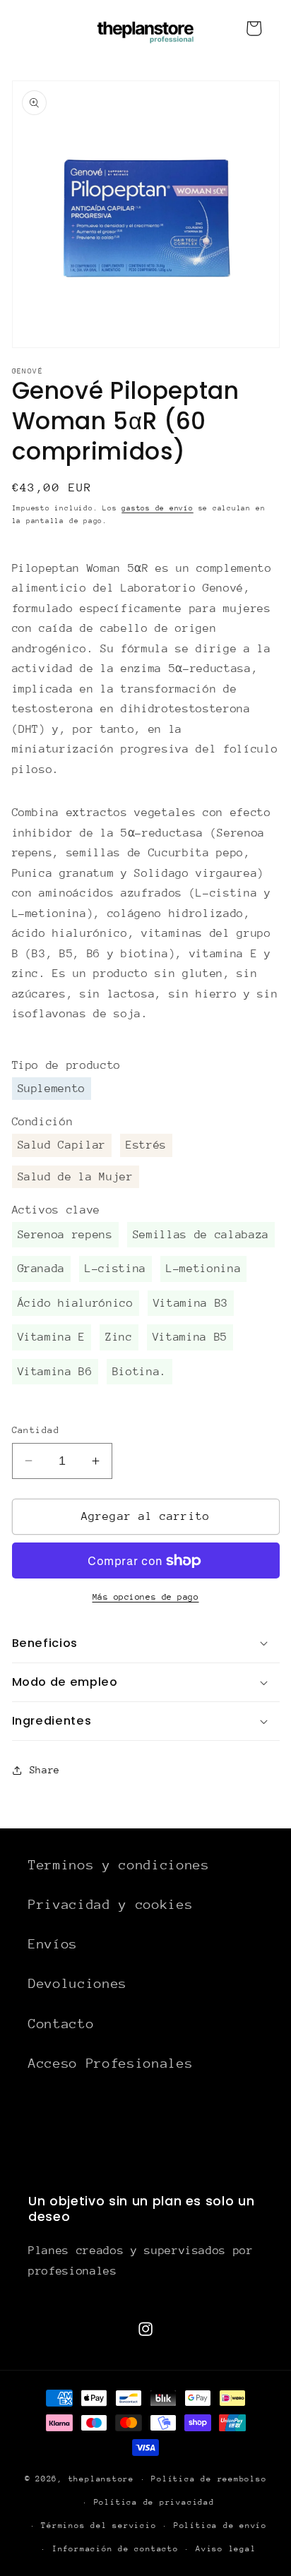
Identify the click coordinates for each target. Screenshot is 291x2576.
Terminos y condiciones (119, 1865)
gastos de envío (158, 508)
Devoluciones (78, 1983)
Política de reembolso (209, 2479)
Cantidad (36, 1430)
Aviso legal (226, 2549)
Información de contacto (115, 2549)
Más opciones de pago (146, 1597)
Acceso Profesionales (111, 2063)
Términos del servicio (99, 2526)
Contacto (61, 2024)
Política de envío (220, 2526)
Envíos (53, 1944)
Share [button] (45, 1770)
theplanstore (101, 2479)
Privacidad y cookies (111, 1904)
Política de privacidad (154, 2502)
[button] (146, 1643)
